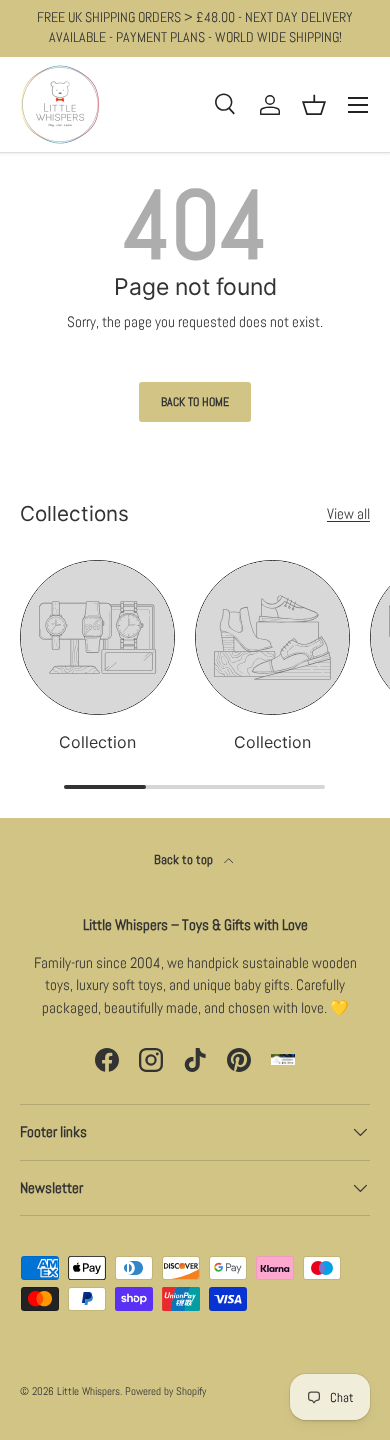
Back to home (195, 402)
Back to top (185, 859)
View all (348, 513)
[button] (314, 105)
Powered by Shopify (165, 1391)
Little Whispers (88, 1391)
